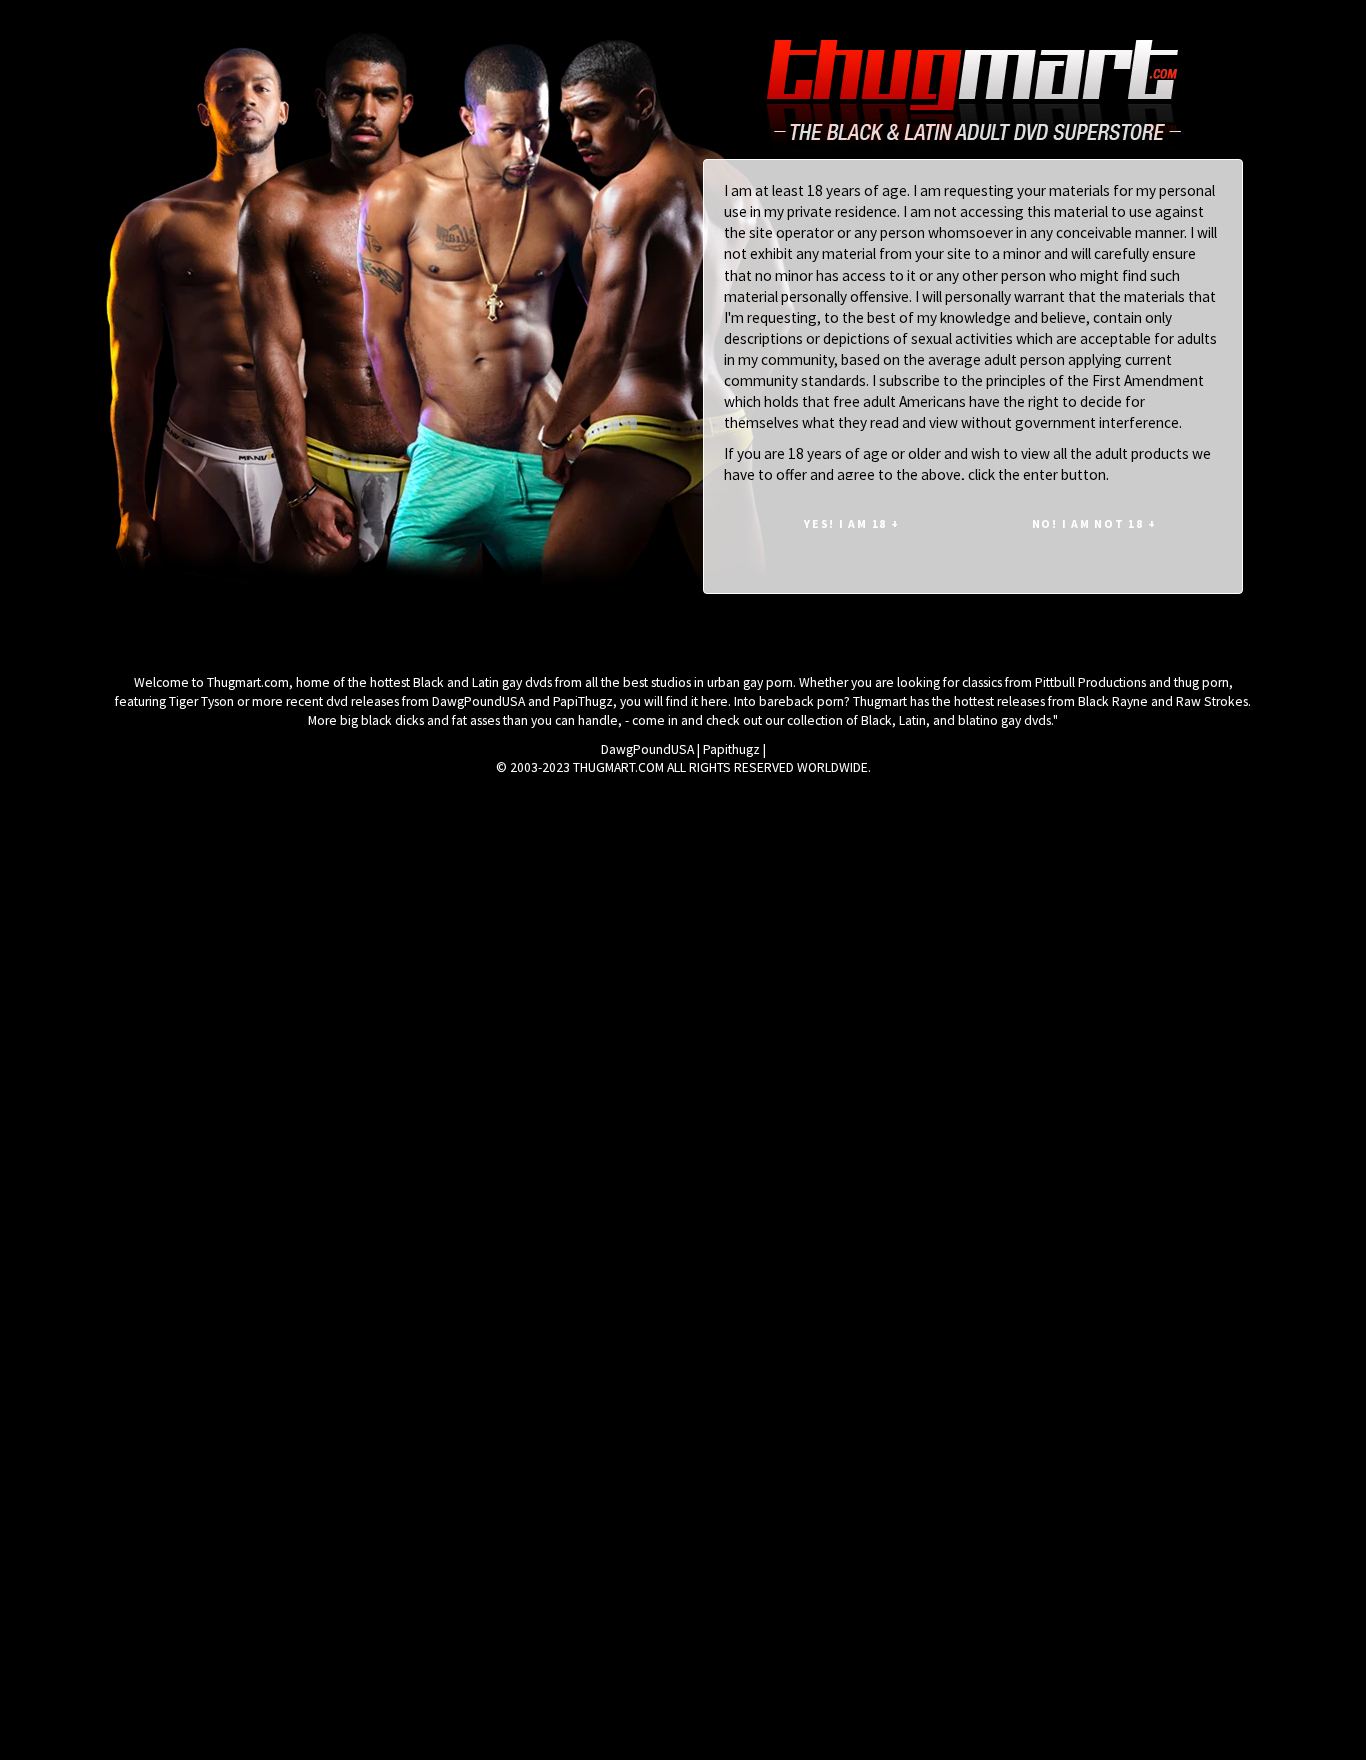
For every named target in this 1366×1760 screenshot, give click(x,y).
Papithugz (731, 749)
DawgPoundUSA (647, 749)
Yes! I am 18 (852, 523)
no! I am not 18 (1094, 523)
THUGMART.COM (618, 767)
